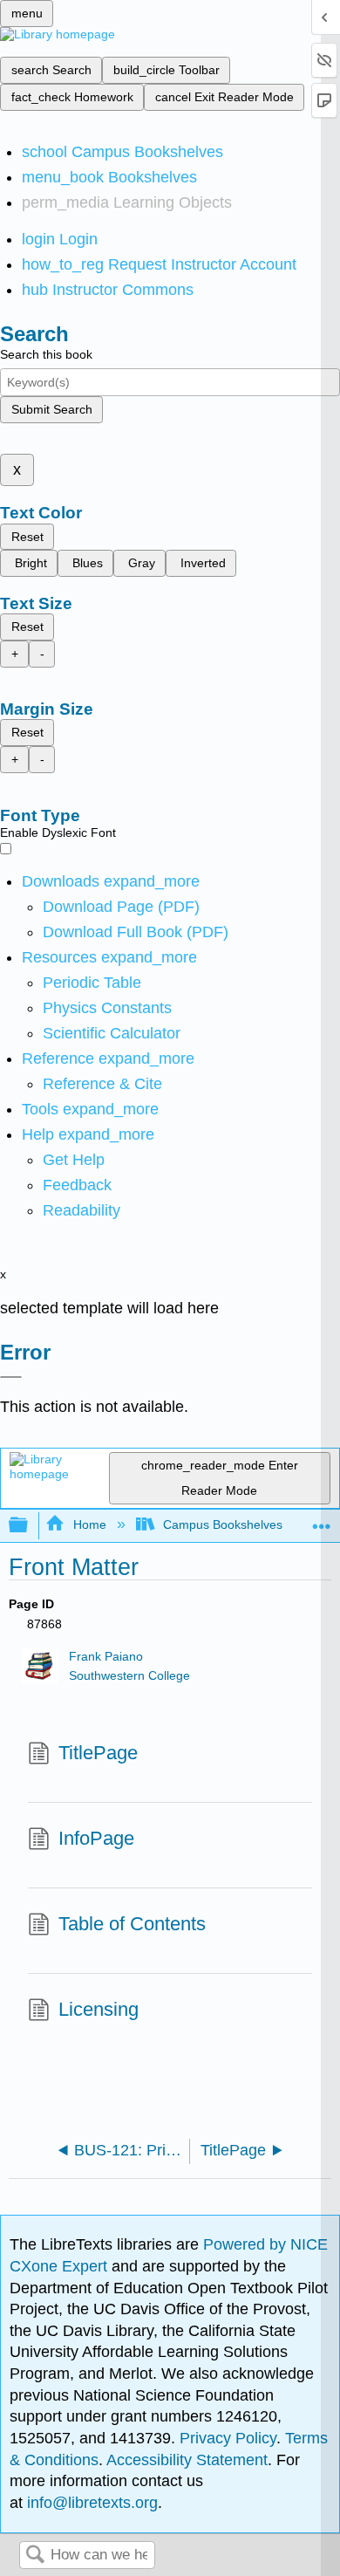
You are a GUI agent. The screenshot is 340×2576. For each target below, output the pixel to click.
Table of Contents (132, 1924)
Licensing (99, 2009)
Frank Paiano (106, 1657)
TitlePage (98, 1753)
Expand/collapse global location (322, 1521)
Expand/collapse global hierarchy (30, 1526)
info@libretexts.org (90, 2503)
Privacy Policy (228, 2438)
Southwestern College (129, 1676)
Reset (27, 537)
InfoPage (96, 1838)
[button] (77, 1185)
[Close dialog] (11, 1377)
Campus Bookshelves (223, 1524)
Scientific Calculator (112, 1033)
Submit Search (52, 409)
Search (35, 2555)
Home (89, 1524)
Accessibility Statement (187, 2460)
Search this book (46, 354)
